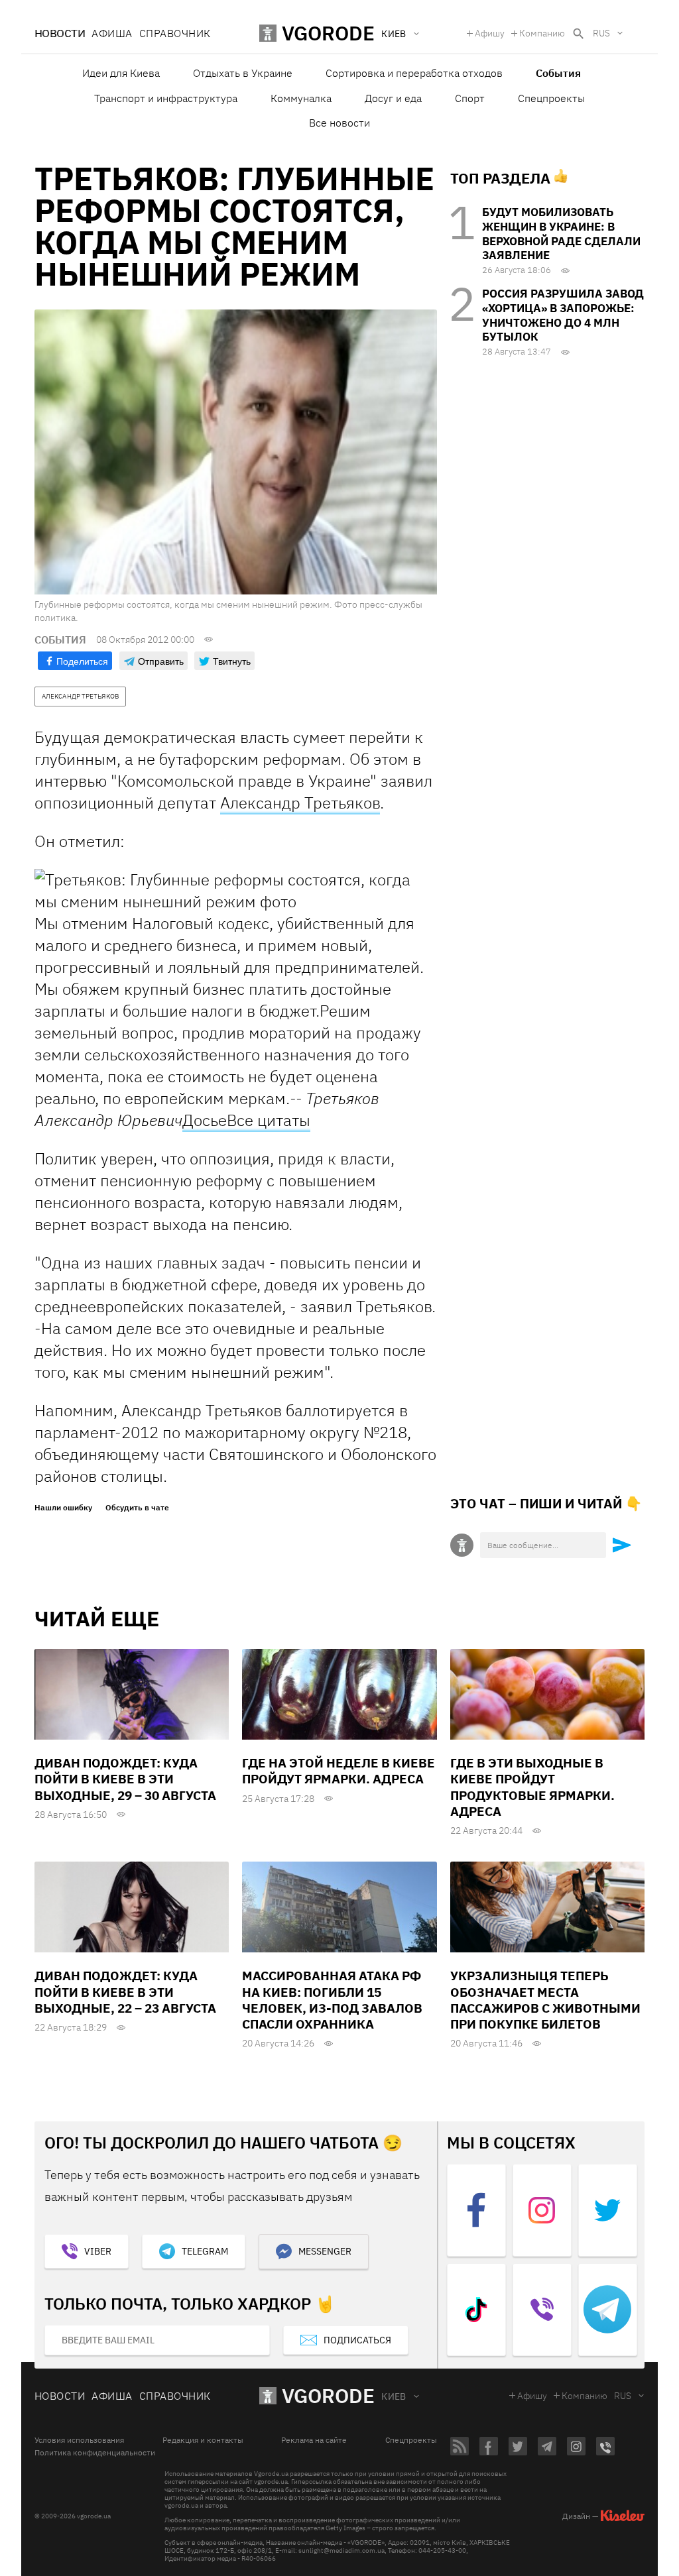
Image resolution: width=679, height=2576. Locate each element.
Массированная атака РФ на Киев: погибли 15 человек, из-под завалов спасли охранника (332, 2000)
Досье (205, 1120)
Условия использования (79, 2440)
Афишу (490, 33)
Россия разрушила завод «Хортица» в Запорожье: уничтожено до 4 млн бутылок (563, 315)
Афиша (112, 33)
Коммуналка (301, 98)
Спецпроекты (551, 98)
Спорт (470, 98)
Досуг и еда (393, 98)
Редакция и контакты (203, 2440)
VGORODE (328, 2395)
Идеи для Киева (121, 73)
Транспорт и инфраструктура (166, 98)
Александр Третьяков (300, 803)
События (558, 73)
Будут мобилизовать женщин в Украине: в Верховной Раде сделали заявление (561, 234)
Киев (394, 2396)
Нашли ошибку (63, 1508)
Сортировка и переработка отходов (414, 73)
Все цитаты (269, 1120)
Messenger (325, 2251)
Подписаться (357, 2340)
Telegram (205, 2251)
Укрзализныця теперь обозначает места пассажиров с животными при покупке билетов (545, 2000)
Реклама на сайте (314, 2440)
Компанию (542, 33)
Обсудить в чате (137, 1508)
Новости (60, 33)
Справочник (175, 33)
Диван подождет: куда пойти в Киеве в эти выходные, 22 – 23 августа (125, 1992)
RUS (601, 33)
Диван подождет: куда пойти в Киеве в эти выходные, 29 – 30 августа (125, 1779)
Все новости (339, 123)
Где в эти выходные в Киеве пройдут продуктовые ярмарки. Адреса (532, 1787)
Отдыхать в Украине (243, 73)
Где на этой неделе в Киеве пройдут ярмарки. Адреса (339, 1771)
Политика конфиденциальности (95, 2453)
